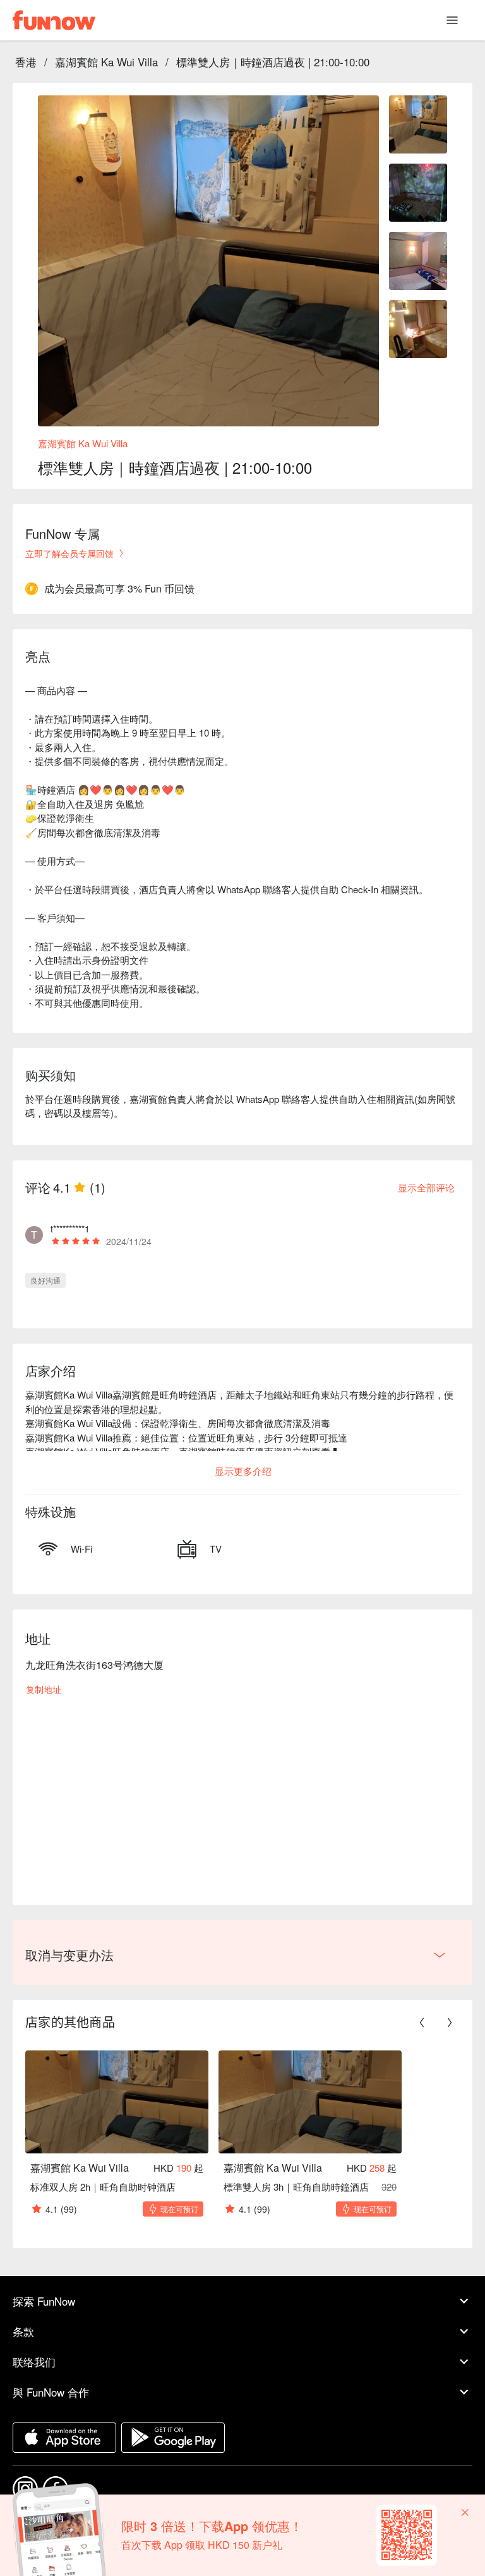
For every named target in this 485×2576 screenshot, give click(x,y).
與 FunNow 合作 (51, 2392)
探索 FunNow (44, 2301)
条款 (23, 2331)
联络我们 (34, 2362)
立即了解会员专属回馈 (69, 553)
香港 (26, 62)
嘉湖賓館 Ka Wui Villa (106, 62)
